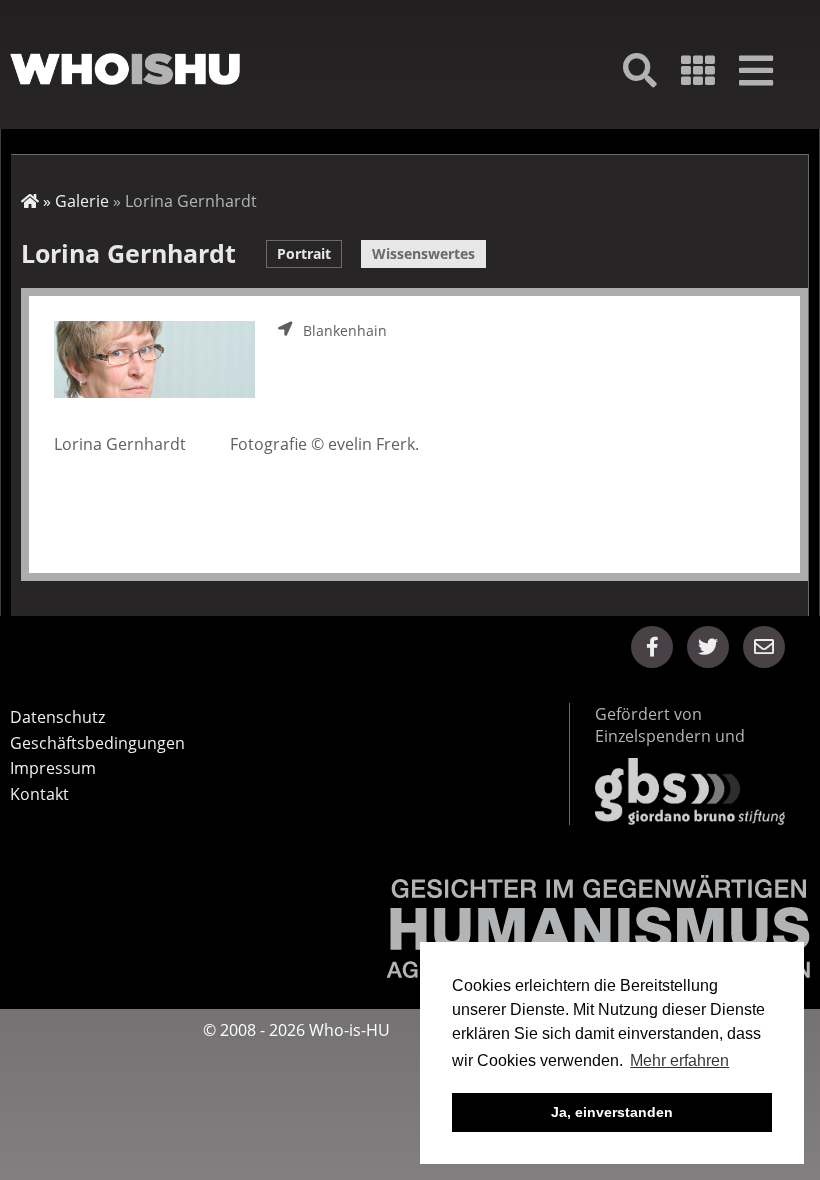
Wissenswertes (423, 253)
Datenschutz (57, 717)
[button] (652, 647)
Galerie (82, 201)
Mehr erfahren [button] (679, 1060)
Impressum (53, 768)
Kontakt (39, 794)
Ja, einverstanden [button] (612, 1112)
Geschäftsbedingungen (97, 743)
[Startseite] (125, 69)
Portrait (304, 253)
